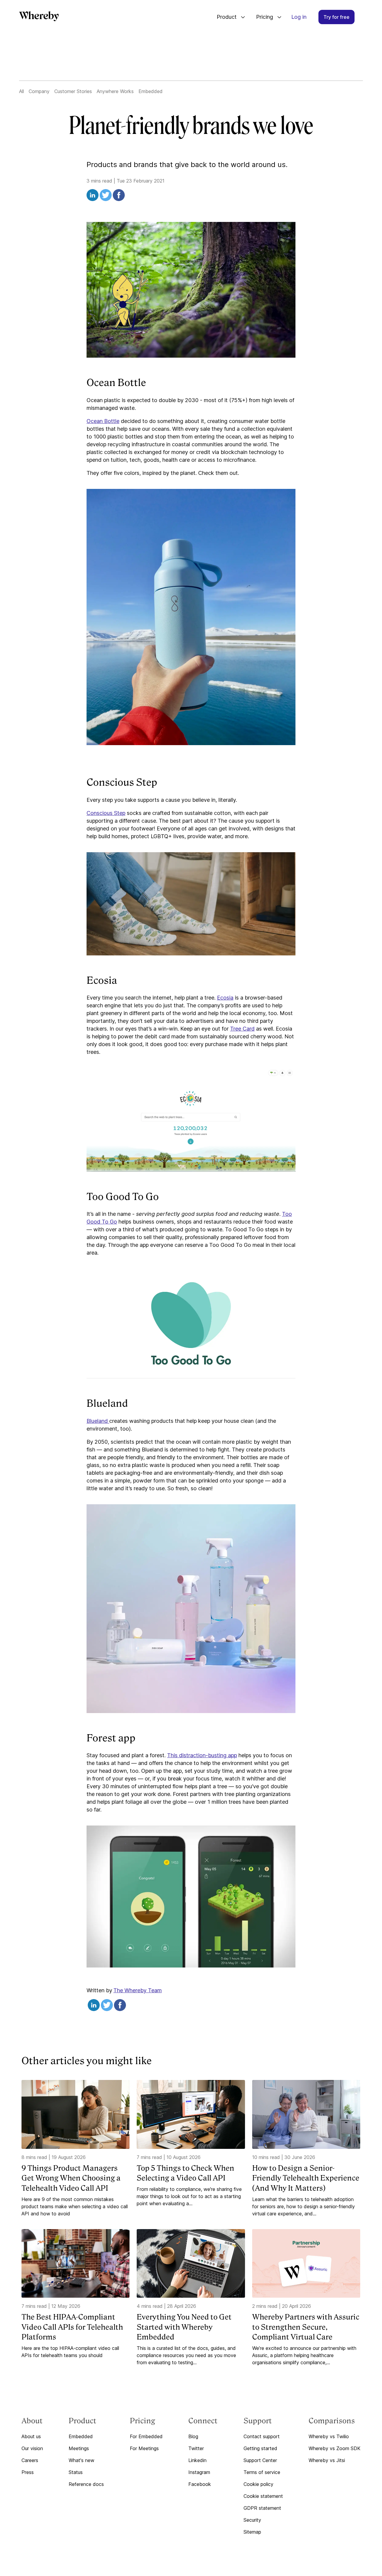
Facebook (200, 2484)
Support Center (260, 2460)
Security (252, 2520)
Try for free (336, 17)
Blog (193, 2436)
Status (76, 2472)
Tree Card (242, 1029)
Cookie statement (263, 2496)
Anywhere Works (115, 91)
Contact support (262, 2436)
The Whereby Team (138, 1990)
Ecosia (225, 998)
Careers (30, 2460)
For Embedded (146, 2436)
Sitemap (252, 2532)
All (21, 91)
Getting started (260, 2448)
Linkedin (197, 2460)
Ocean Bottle (103, 421)
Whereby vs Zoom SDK (335, 2448)
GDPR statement (262, 2508)
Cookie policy (258, 2484)
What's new (81, 2460)
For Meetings (144, 2448)
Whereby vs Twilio (329, 2436)
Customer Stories (73, 91)
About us (31, 2436)
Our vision (32, 2448)
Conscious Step (106, 813)
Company (39, 91)
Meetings (79, 2448)
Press (28, 2472)
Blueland (98, 1421)
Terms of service (262, 2472)
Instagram (199, 2472)
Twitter (196, 2448)
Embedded (151, 91)
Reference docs (86, 2484)
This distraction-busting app (202, 1755)
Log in (299, 17)
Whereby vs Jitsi (327, 2460)
